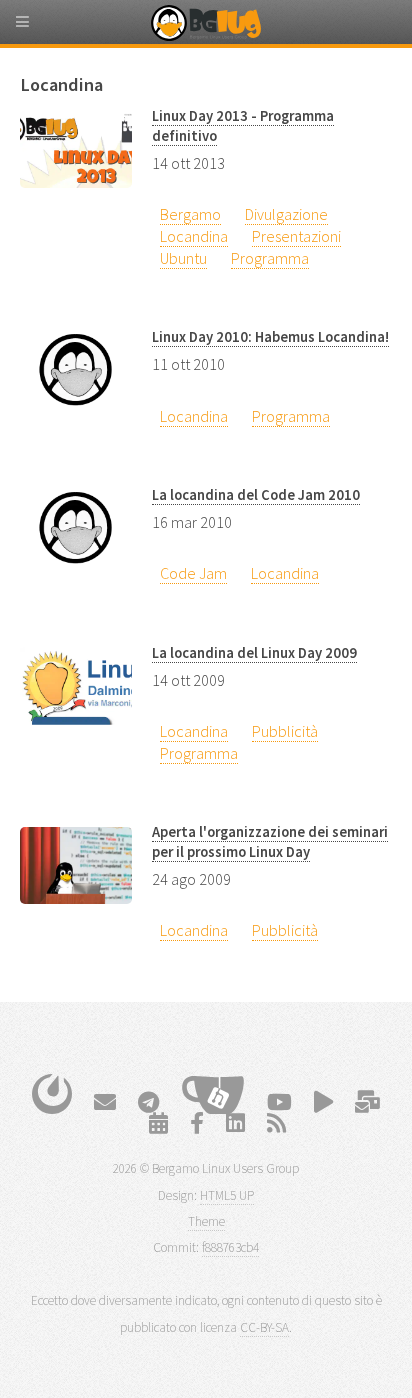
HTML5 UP (227, 1195)
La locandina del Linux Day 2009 (254, 653)
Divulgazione (286, 214)
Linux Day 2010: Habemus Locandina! (270, 337)
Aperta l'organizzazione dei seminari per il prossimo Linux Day (270, 842)
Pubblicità (285, 731)
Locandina (194, 236)
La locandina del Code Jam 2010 (256, 495)
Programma (270, 258)
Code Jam (193, 573)
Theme (206, 1221)
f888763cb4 (230, 1247)
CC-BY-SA (264, 1327)
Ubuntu (183, 258)
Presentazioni (296, 236)
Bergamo (190, 214)
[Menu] (40, 30)
